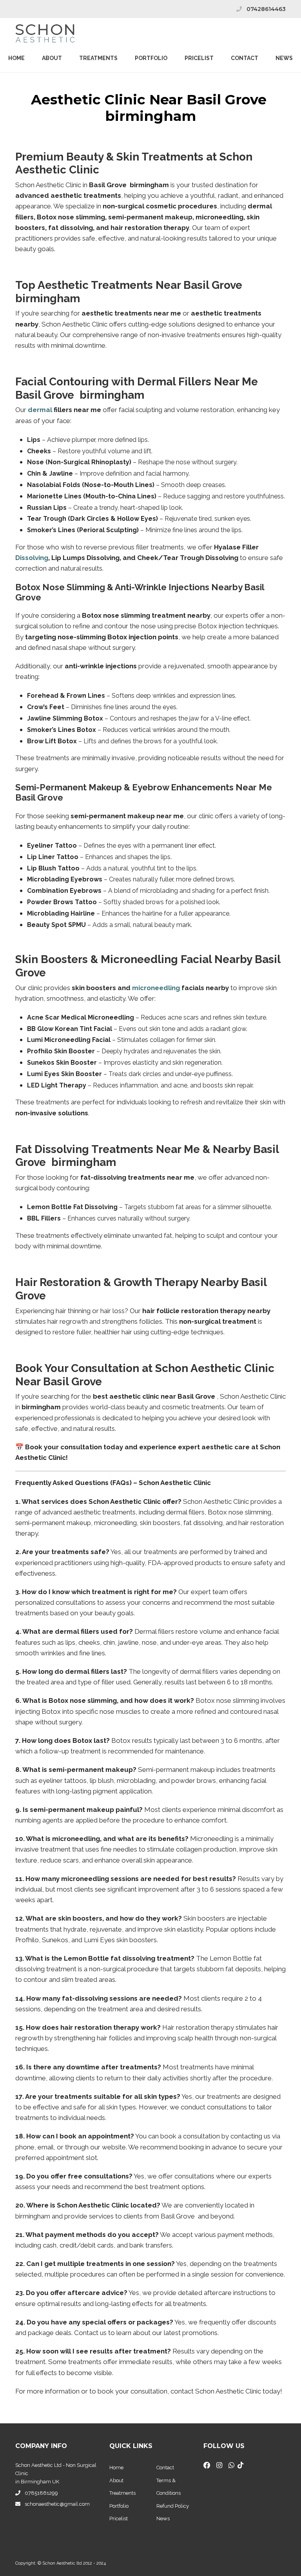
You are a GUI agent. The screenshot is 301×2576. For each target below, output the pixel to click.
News (284, 58)
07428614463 (266, 9)
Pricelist (119, 2519)
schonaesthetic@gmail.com (57, 2504)
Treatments (98, 58)
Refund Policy (173, 2506)
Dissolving (32, 558)
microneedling (156, 988)
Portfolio (151, 58)
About (52, 58)
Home (16, 58)
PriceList (199, 58)
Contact (245, 58)
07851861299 (41, 2493)
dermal (40, 410)
